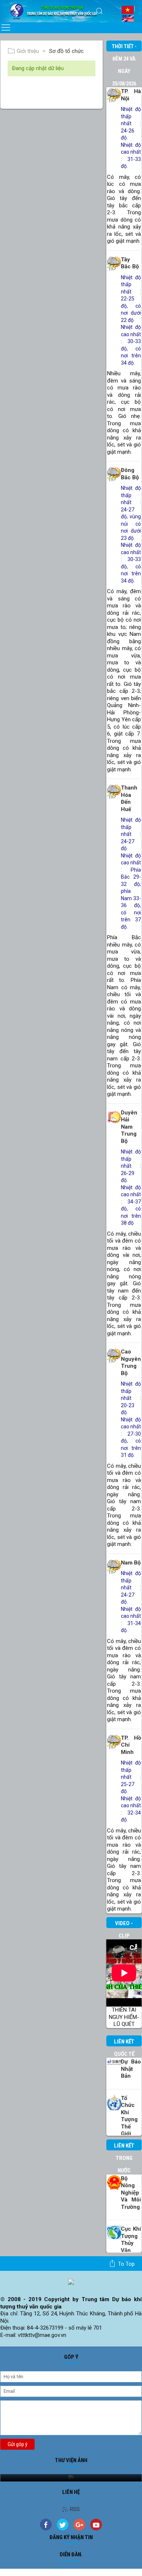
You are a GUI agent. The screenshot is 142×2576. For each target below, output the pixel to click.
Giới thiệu (28, 51)
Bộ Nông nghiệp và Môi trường (131, 2193)
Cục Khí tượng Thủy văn (131, 2240)
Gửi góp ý (17, 2444)
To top (126, 2264)
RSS (75, 2509)
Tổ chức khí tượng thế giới (129, 2116)
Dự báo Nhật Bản (131, 2069)
